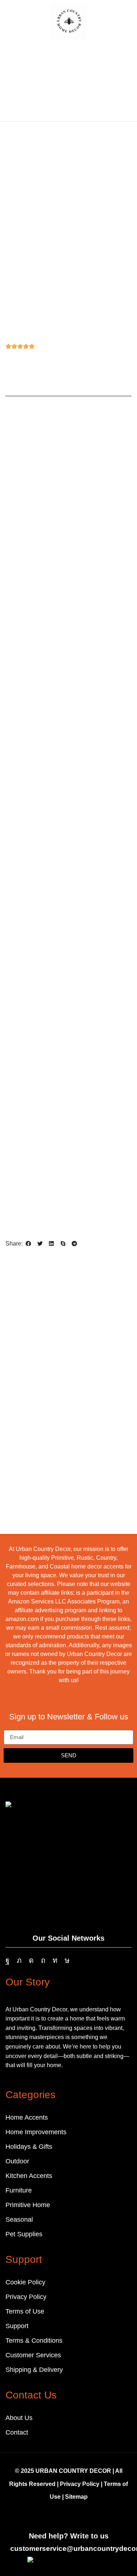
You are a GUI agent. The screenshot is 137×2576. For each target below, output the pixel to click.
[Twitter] (19, 1960)
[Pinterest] (43, 1960)
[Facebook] (7, 1960)
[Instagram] (31, 1960)
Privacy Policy (80, 2484)
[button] (12, 21)
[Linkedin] (55, 1960)
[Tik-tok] (67, 1960)
